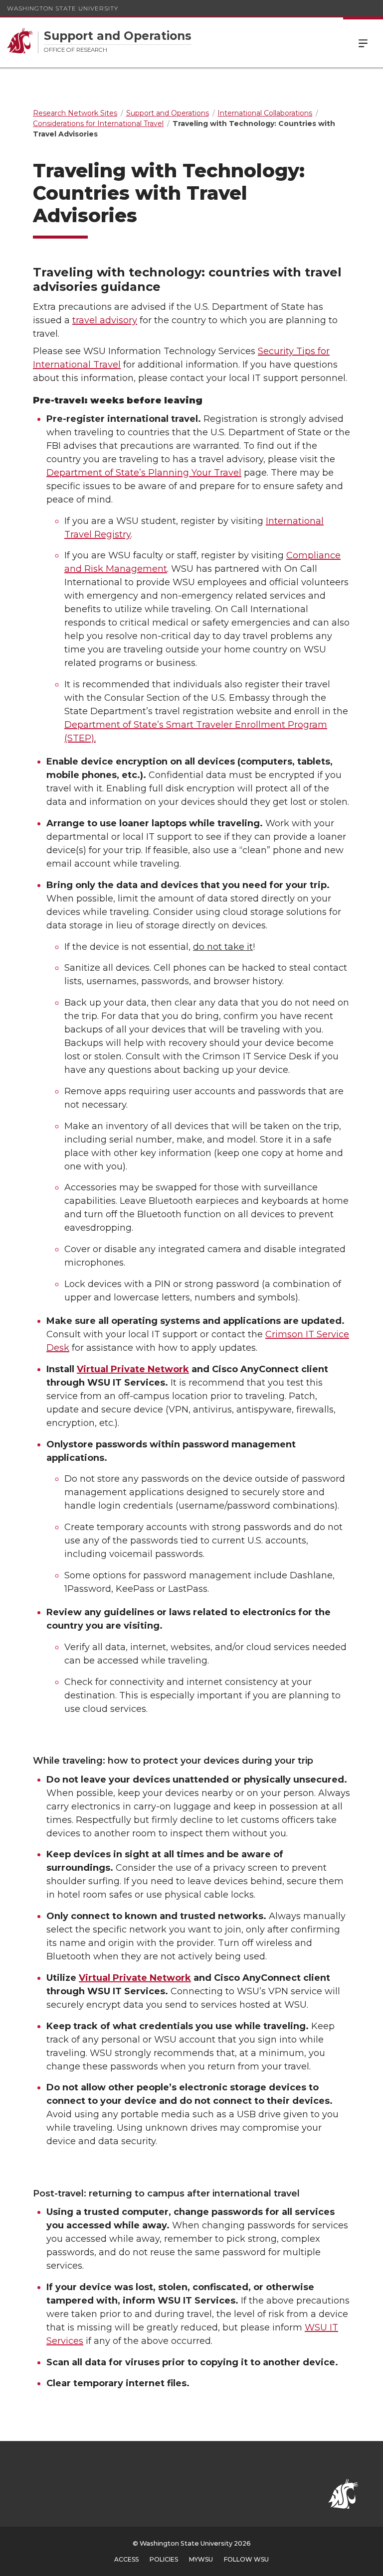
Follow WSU (246, 2559)
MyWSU (201, 2559)
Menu (363, 42)
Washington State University (63, 8)
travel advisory (105, 320)
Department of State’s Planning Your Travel (144, 473)
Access (126, 2559)
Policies (164, 2559)
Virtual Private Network (133, 1369)
